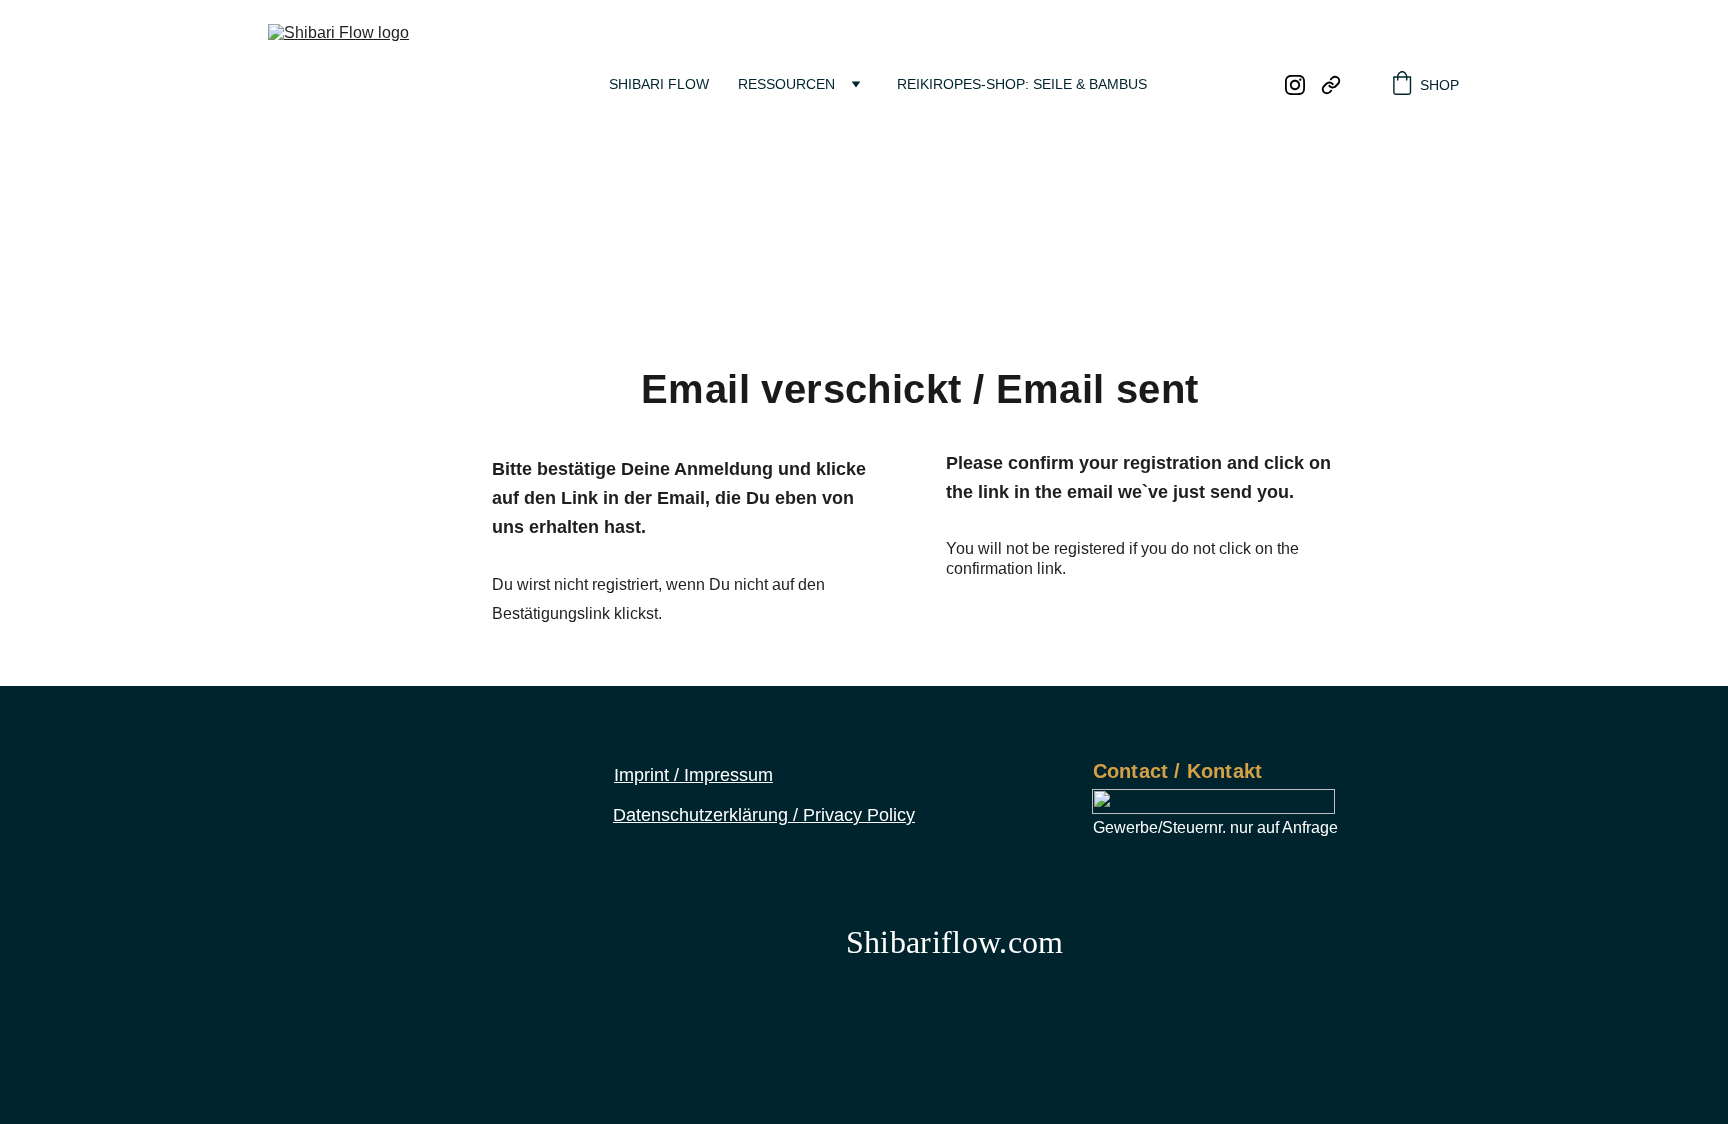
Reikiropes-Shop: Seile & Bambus (1022, 84)
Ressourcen (786, 84)
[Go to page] (1331, 85)
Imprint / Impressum (693, 775)
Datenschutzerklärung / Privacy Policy (764, 815)
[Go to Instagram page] (1303, 85)
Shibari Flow (659, 84)
